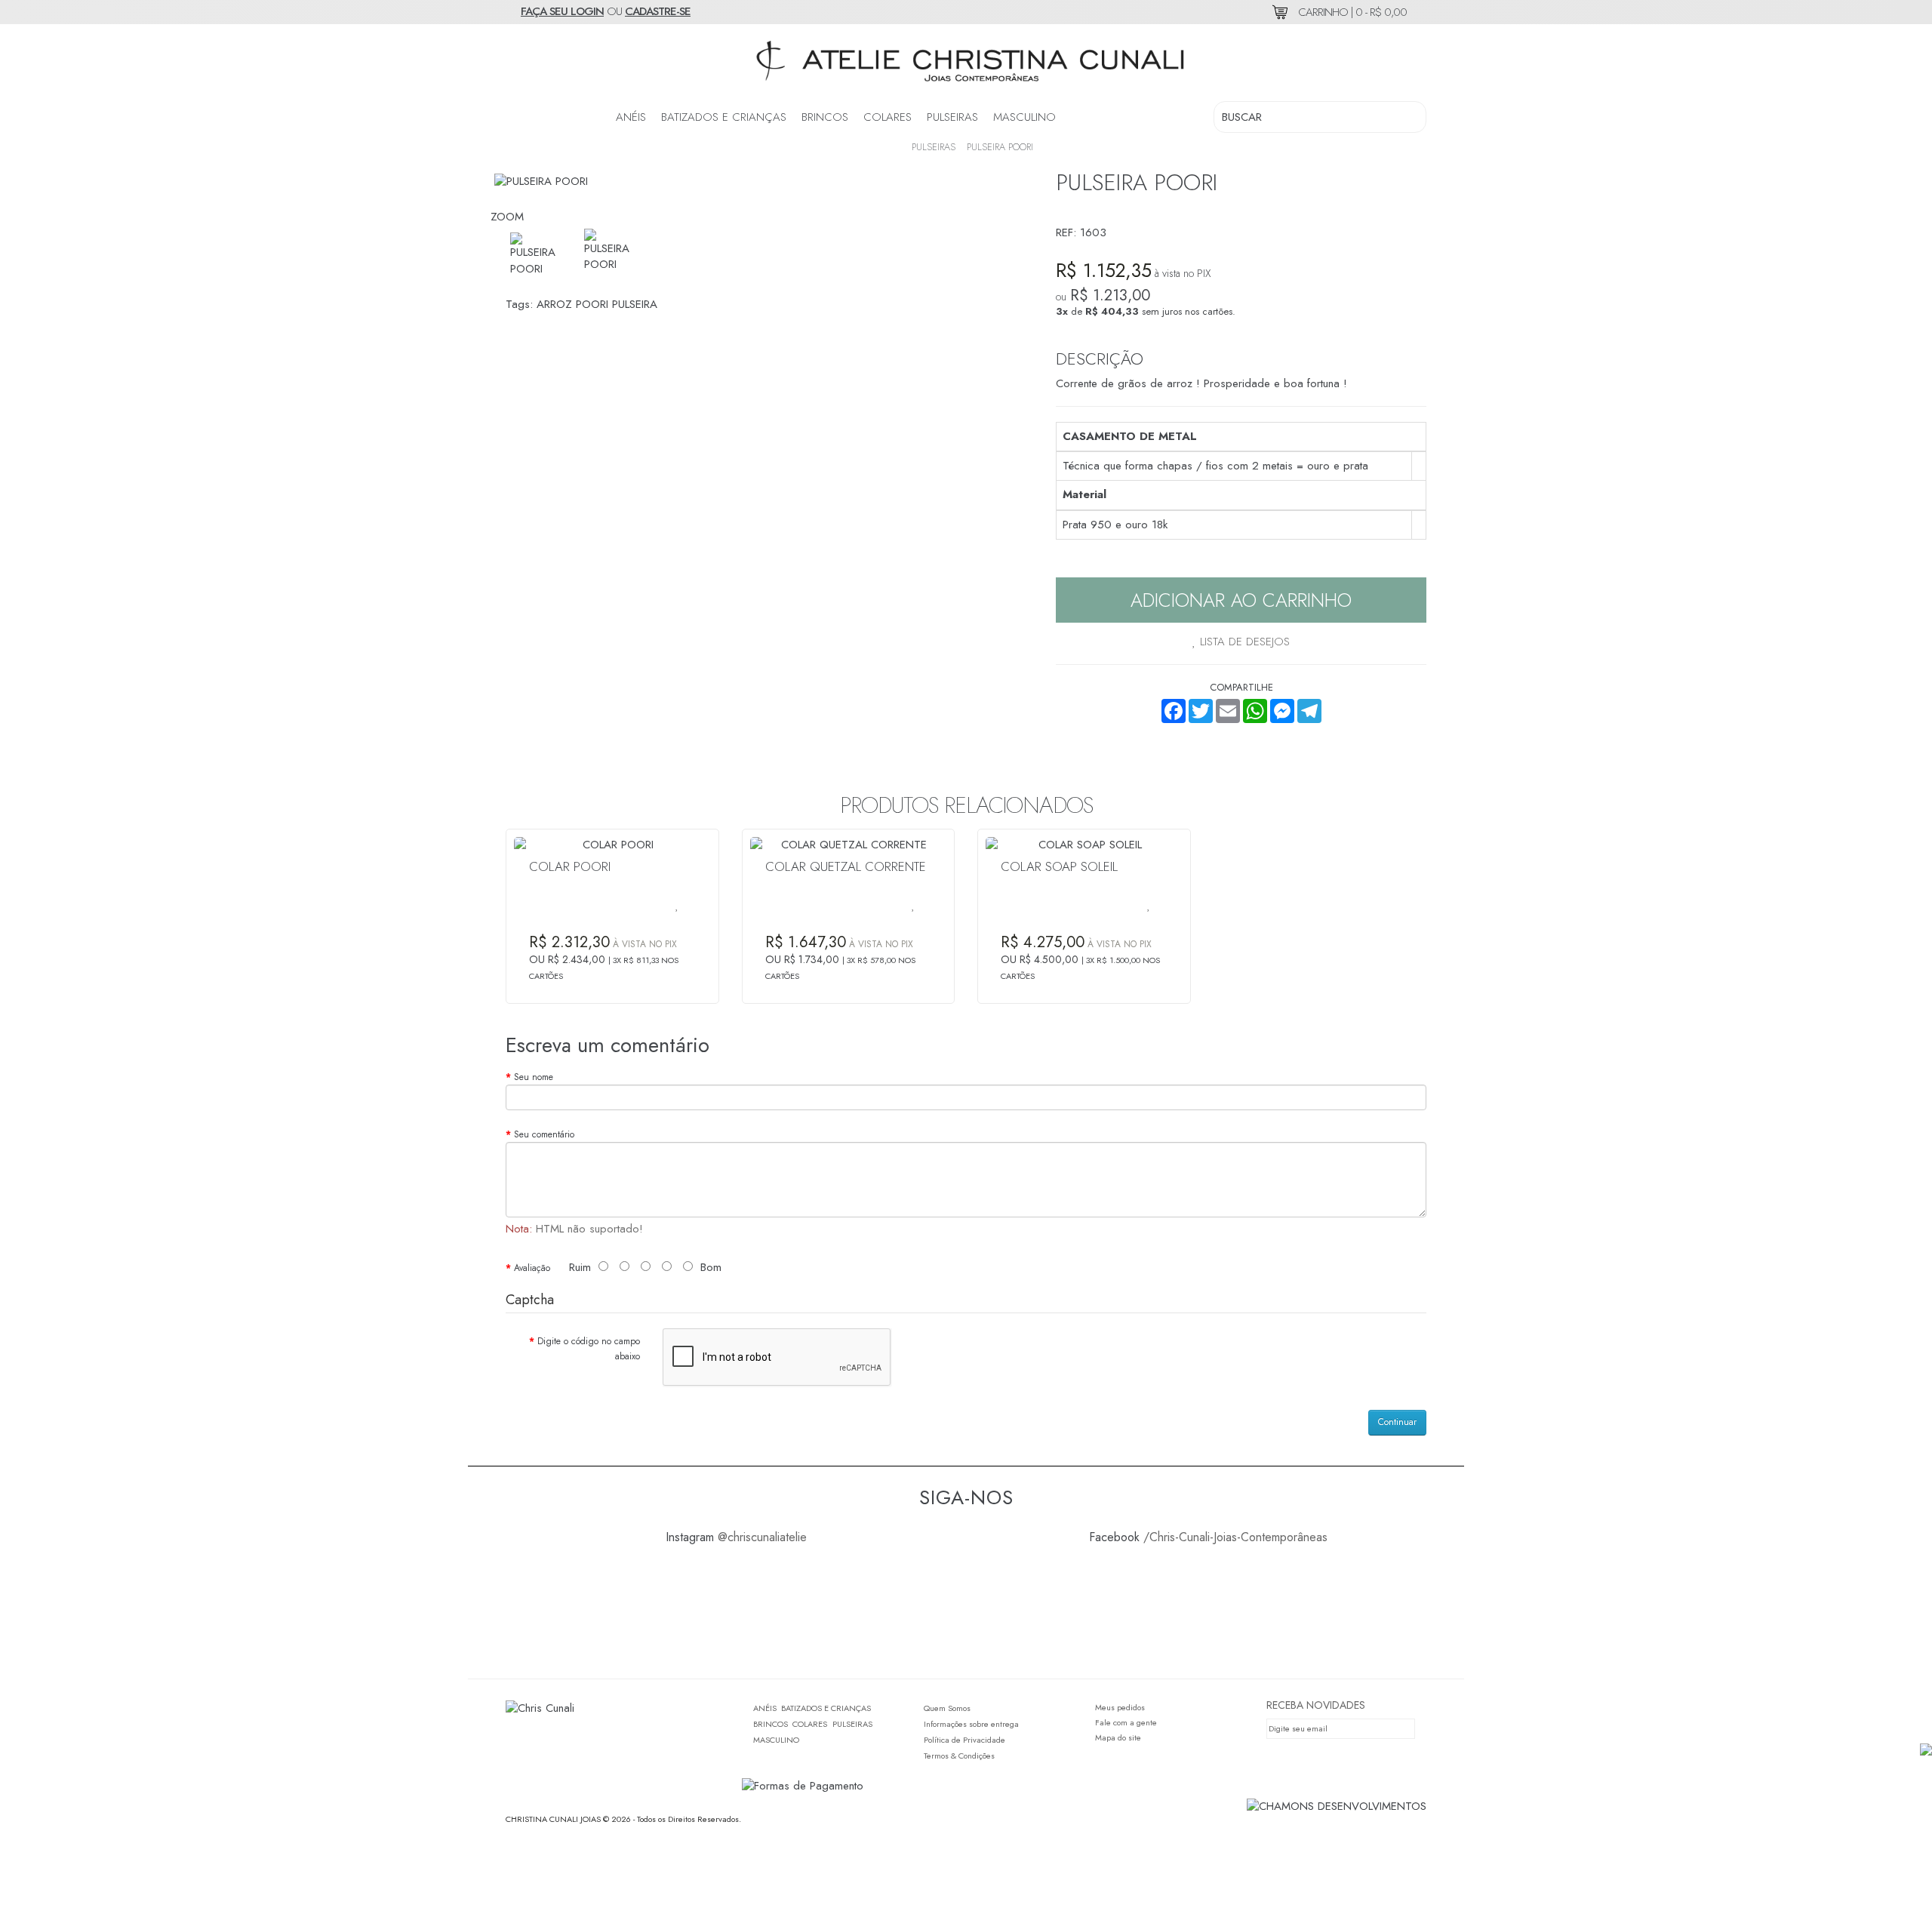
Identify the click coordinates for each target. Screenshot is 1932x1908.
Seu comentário (544, 1134)
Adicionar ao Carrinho (1241, 600)
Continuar (1397, 1422)
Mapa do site (1118, 1737)
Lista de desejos (1243, 642)
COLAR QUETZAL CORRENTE (846, 866)
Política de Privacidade (964, 1740)
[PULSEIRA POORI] (609, 251)
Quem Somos (947, 1708)
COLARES (888, 117)
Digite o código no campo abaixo (589, 1349)
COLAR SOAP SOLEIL (1059, 866)
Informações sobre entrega (971, 1724)
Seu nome (534, 1077)
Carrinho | (1351, 12)
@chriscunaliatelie (762, 1537)
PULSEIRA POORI (1000, 147)
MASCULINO (1024, 117)
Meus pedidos (1120, 1707)
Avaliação (532, 1268)
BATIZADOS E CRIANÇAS (724, 117)
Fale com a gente (1126, 1722)
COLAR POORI (570, 866)
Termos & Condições (959, 1756)
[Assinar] (1407, 1729)
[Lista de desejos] (677, 905)
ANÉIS (631, 117)
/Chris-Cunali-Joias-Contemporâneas (1235, 1537)
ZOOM (507, 217)
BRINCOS (825, 117)
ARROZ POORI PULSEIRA (597, 304)
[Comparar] (662, 905)
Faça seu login (562, 11)
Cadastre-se (658, 11)
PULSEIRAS (952, 117)
